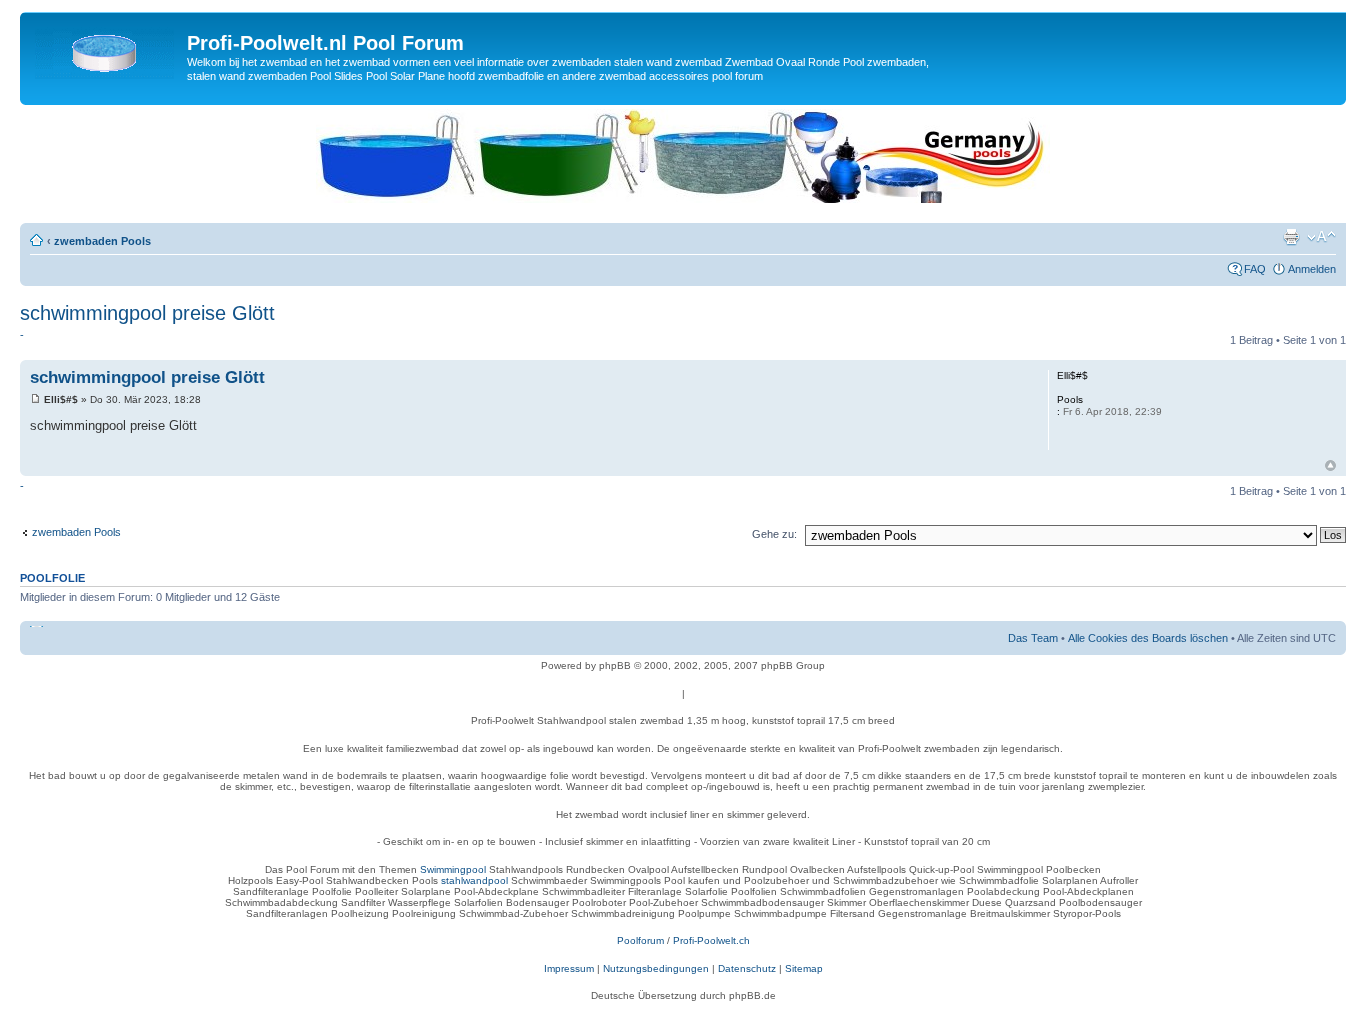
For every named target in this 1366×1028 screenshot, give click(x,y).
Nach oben (1330, 465)
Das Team (1033, 638)
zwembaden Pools (102, 241)
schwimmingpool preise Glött (147, 313)
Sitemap (804, 968)
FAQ (1255, 269)
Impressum (569, 968)
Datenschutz (747, 968)
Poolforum (640, 940)
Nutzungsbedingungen (656, 968)
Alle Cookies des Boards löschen (1148, 638)
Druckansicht (1291, 237)
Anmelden (1312, 269)
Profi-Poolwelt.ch (711, 940)
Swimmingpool (453, 869)
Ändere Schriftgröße (1321, 237)
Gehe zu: (774, 534)
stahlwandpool (474, 880)
